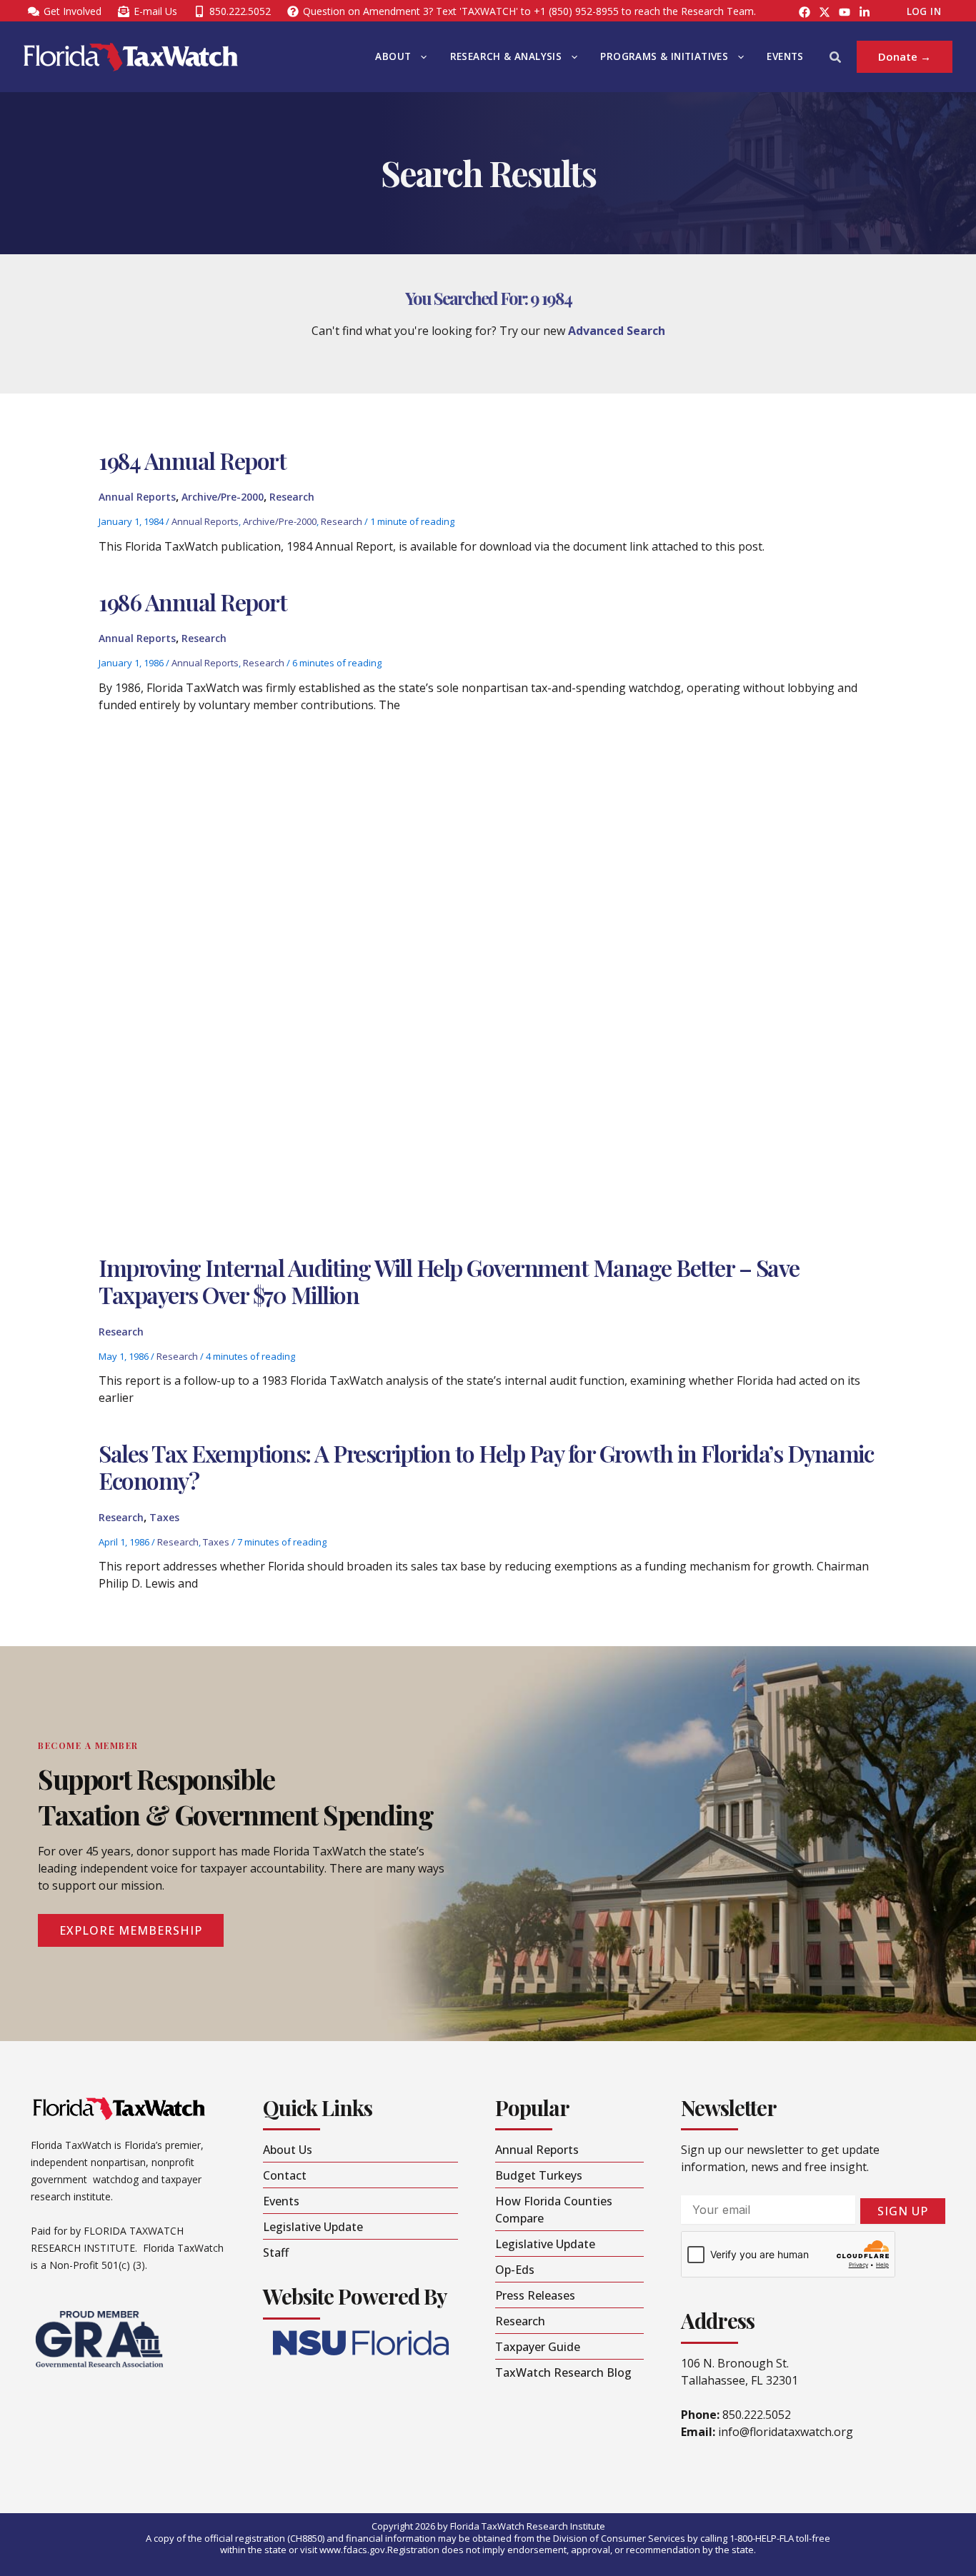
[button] (420, 57)
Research (292, 497)
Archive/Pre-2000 (223, 497)
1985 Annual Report (191, 831)
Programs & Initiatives (664, 56)
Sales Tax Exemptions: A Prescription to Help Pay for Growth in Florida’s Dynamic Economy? (486, 1467)
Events (785, 56)
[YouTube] (845, 12)
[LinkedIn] (865, 12)
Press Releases (338, 1054)
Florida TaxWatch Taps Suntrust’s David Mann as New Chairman (408, 1180)
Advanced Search (617, 331)
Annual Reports (137, 497)
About (393, 56)
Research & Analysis (506, 56)
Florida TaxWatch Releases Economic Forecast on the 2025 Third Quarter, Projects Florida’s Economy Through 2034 (578, 1003)
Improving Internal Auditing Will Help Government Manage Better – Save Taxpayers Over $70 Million (449, 1281)
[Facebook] (805, 12)
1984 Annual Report (192, 460)
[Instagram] (825, 12)
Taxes (164, 1517)
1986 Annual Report (193, 602)
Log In (924, 11)
